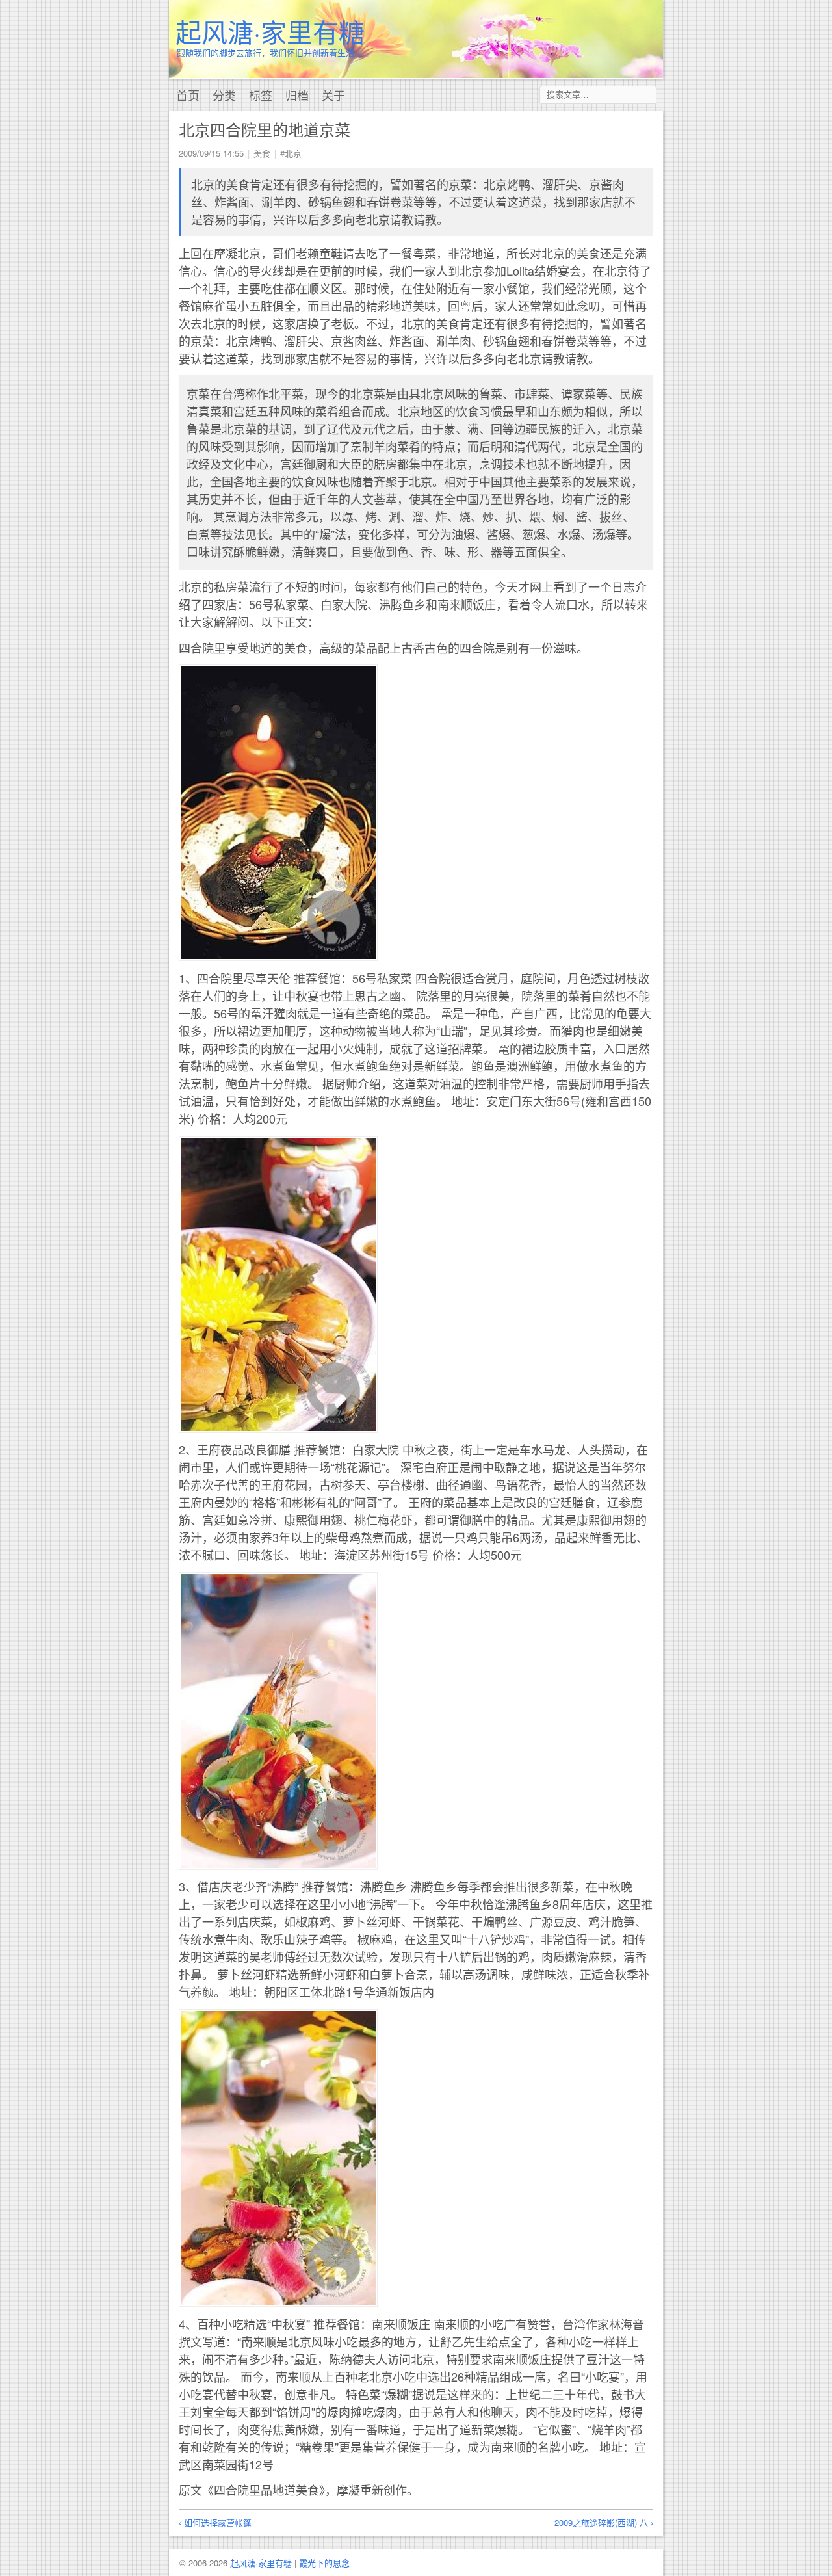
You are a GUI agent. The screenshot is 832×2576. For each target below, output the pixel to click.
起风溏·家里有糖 (270, 31)
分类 (224, 95)
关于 (333, 95)
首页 (188, 95)
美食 (262, 153)
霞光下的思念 (324, 2563)
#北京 (291, 153)
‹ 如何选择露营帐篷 (215, 2522)
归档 (297, 95)
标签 (261, 95)
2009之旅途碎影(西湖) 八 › (604, 2522)
